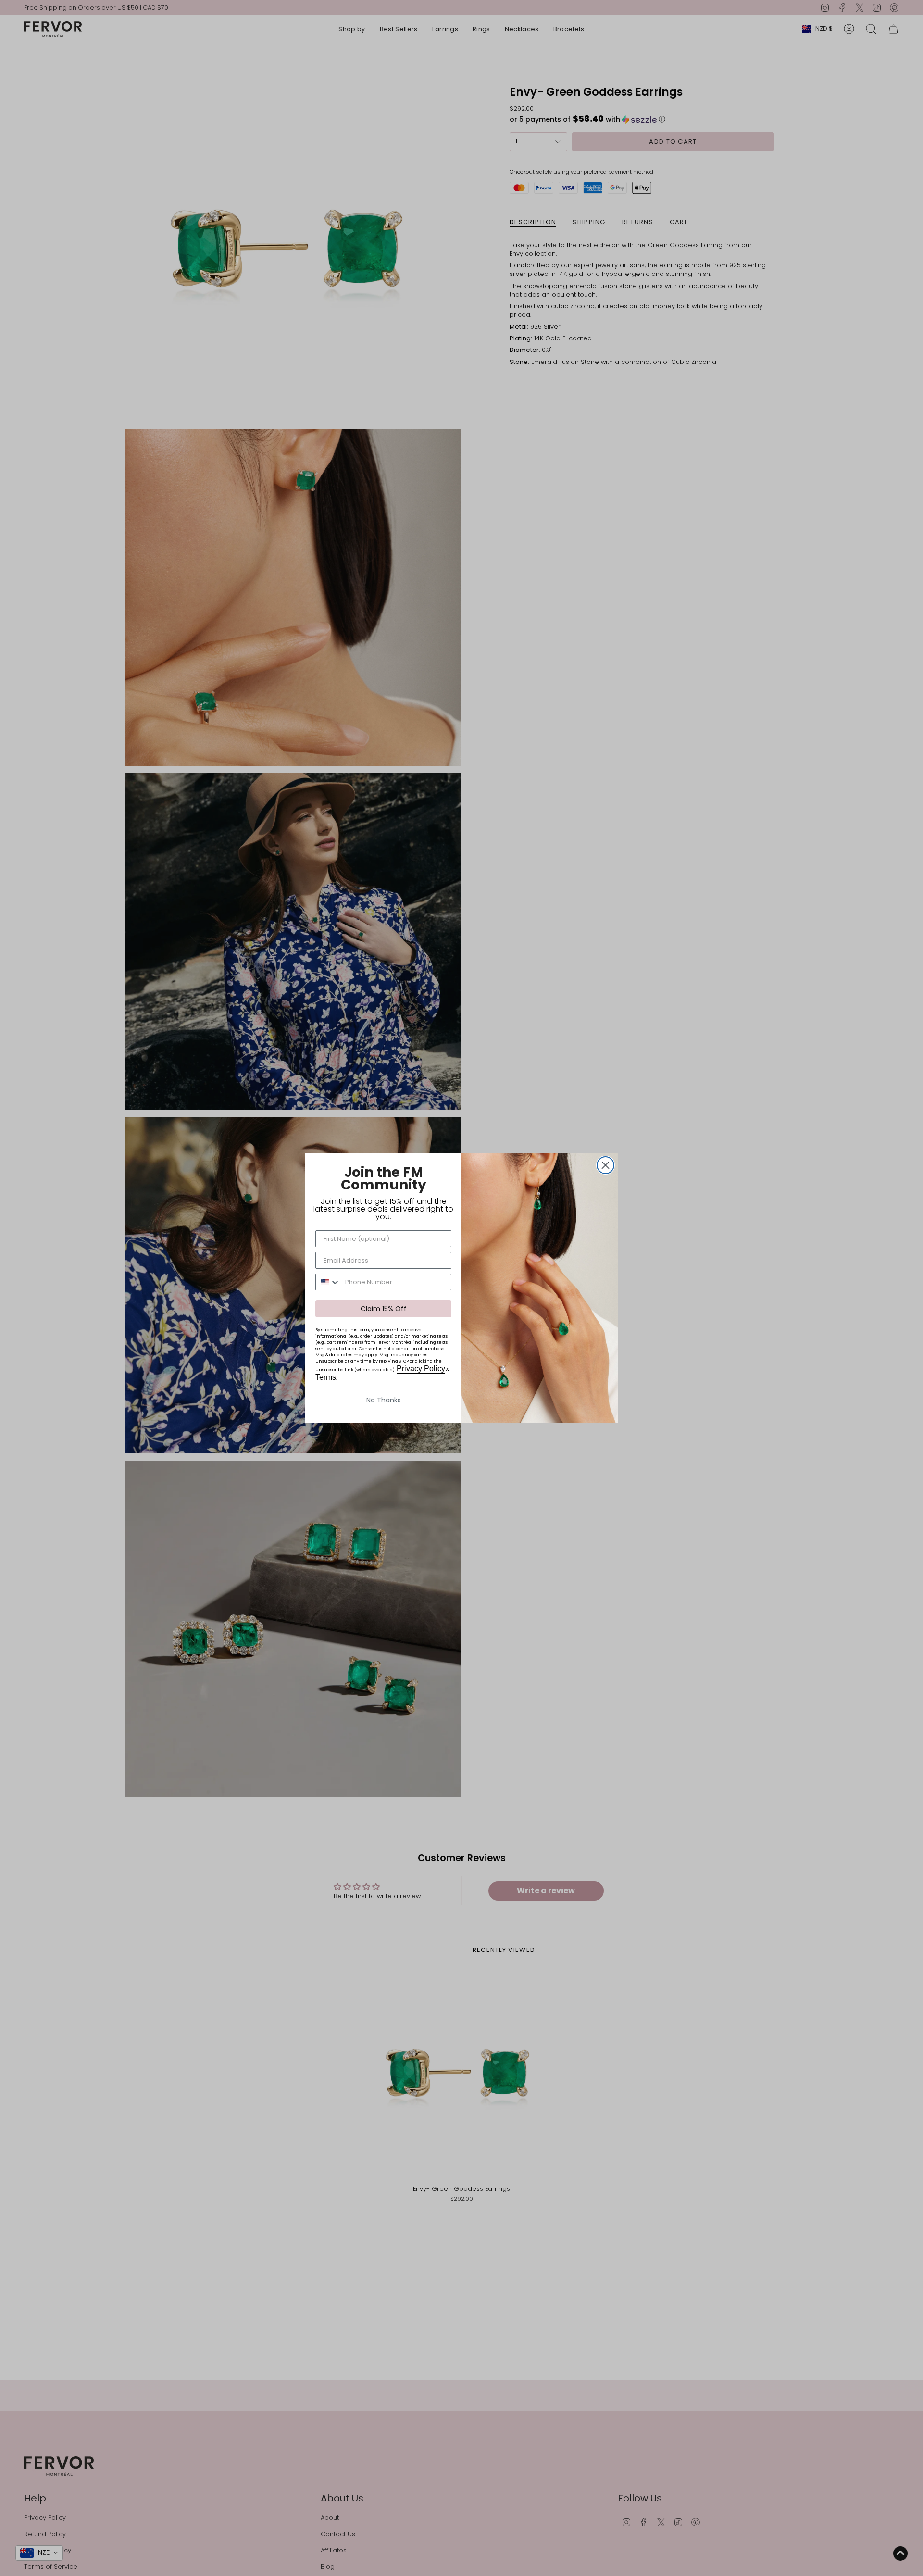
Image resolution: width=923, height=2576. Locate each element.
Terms (326, 1377)
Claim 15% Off (384, 1309)
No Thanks (384, 1400)
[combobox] (328, 1282)
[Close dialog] (605, 1165)
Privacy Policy (421, 1369)
